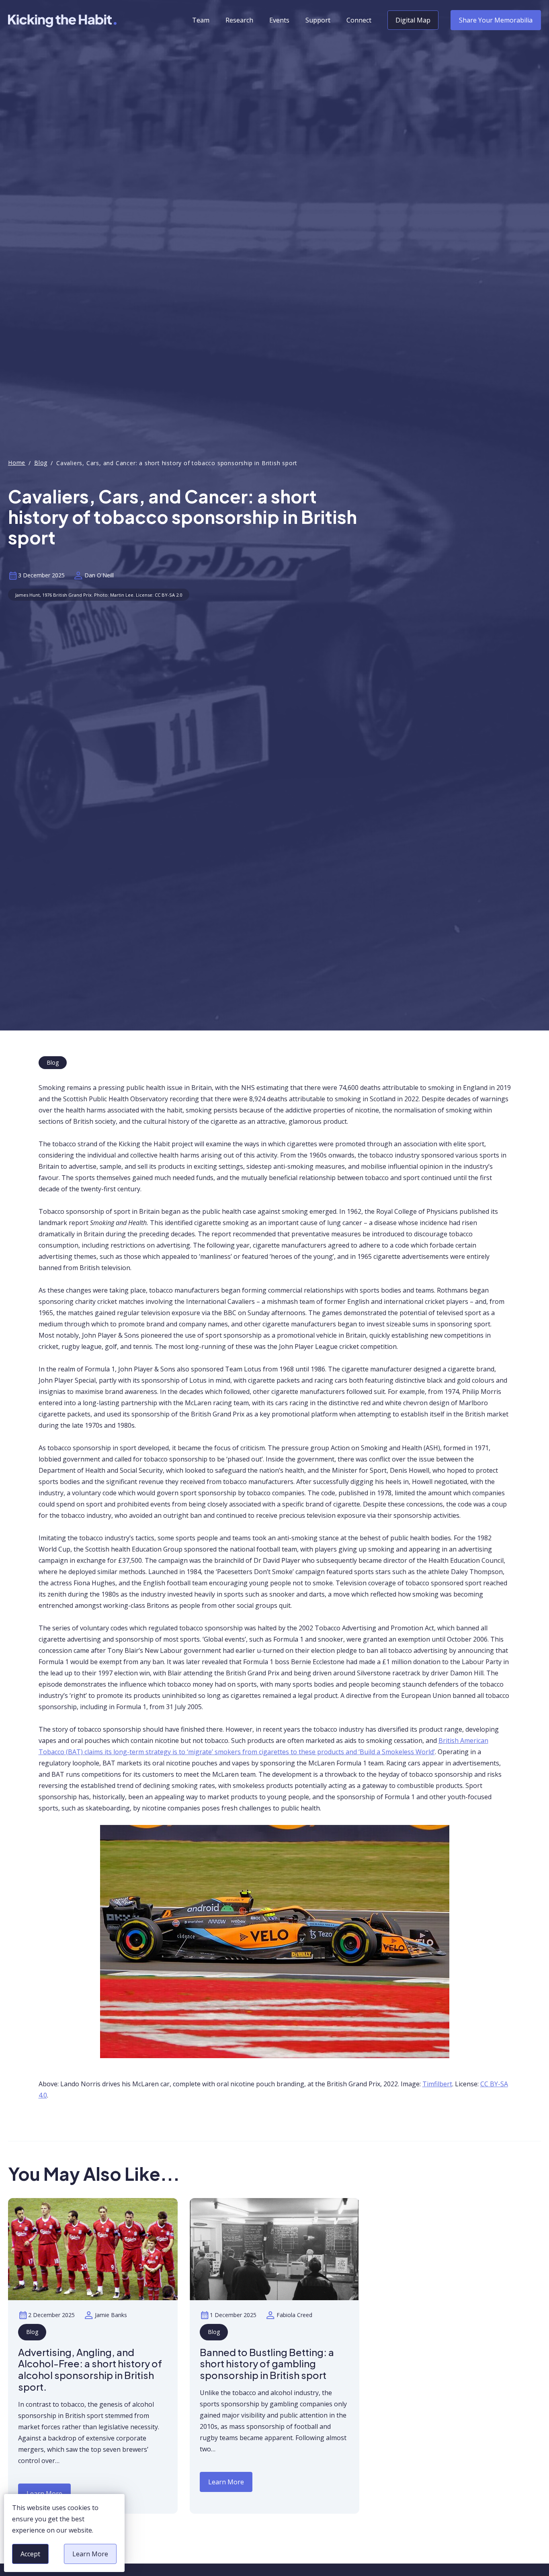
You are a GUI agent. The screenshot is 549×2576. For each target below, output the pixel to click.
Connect (359, 20)
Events (279, 20)
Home (17, 463)
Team (201, 20)
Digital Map (413, 20)
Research (239, 20)
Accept (32, 2557)
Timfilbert (437, 2084)
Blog (41, 463)
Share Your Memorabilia (496, 20)
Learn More (90, 2557)
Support (318, 20)
